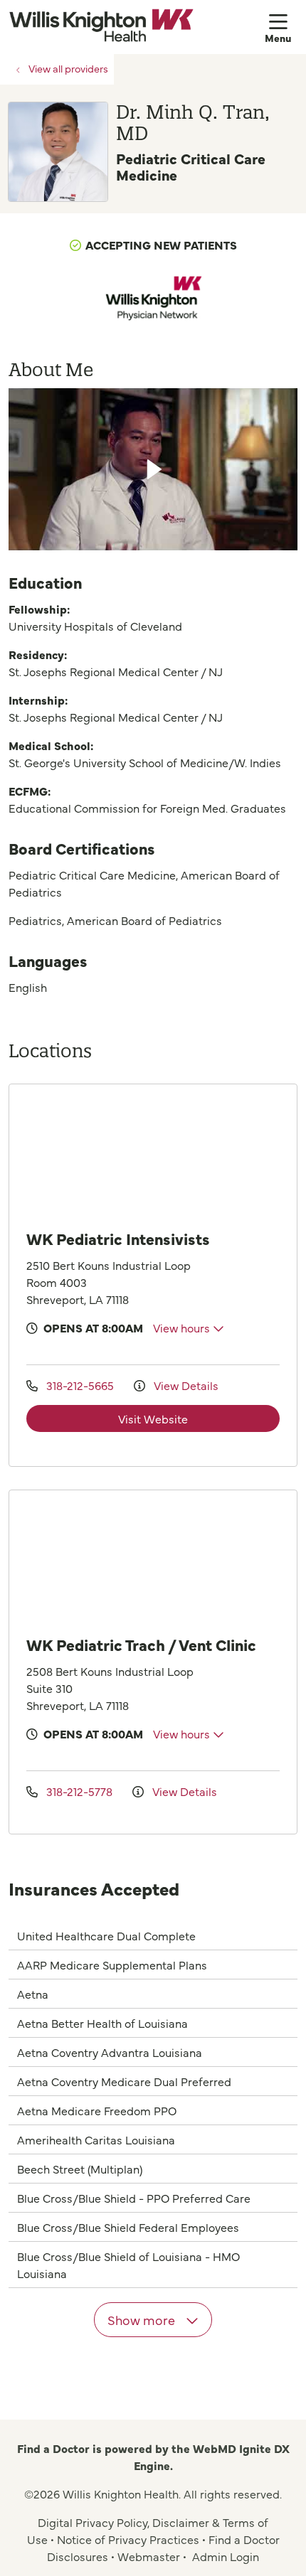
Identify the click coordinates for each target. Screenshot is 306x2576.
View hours (183, 1327)
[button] (281, 27)
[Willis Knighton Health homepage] (137, 27)
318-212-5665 (80, 1385)
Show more (143, 2320)
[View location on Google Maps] (164, 1155)
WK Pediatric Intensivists (118, 1238)
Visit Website (153, 1418)
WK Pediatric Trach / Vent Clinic (141, 1644)
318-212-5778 (79, 1791)
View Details (185, 1385)
